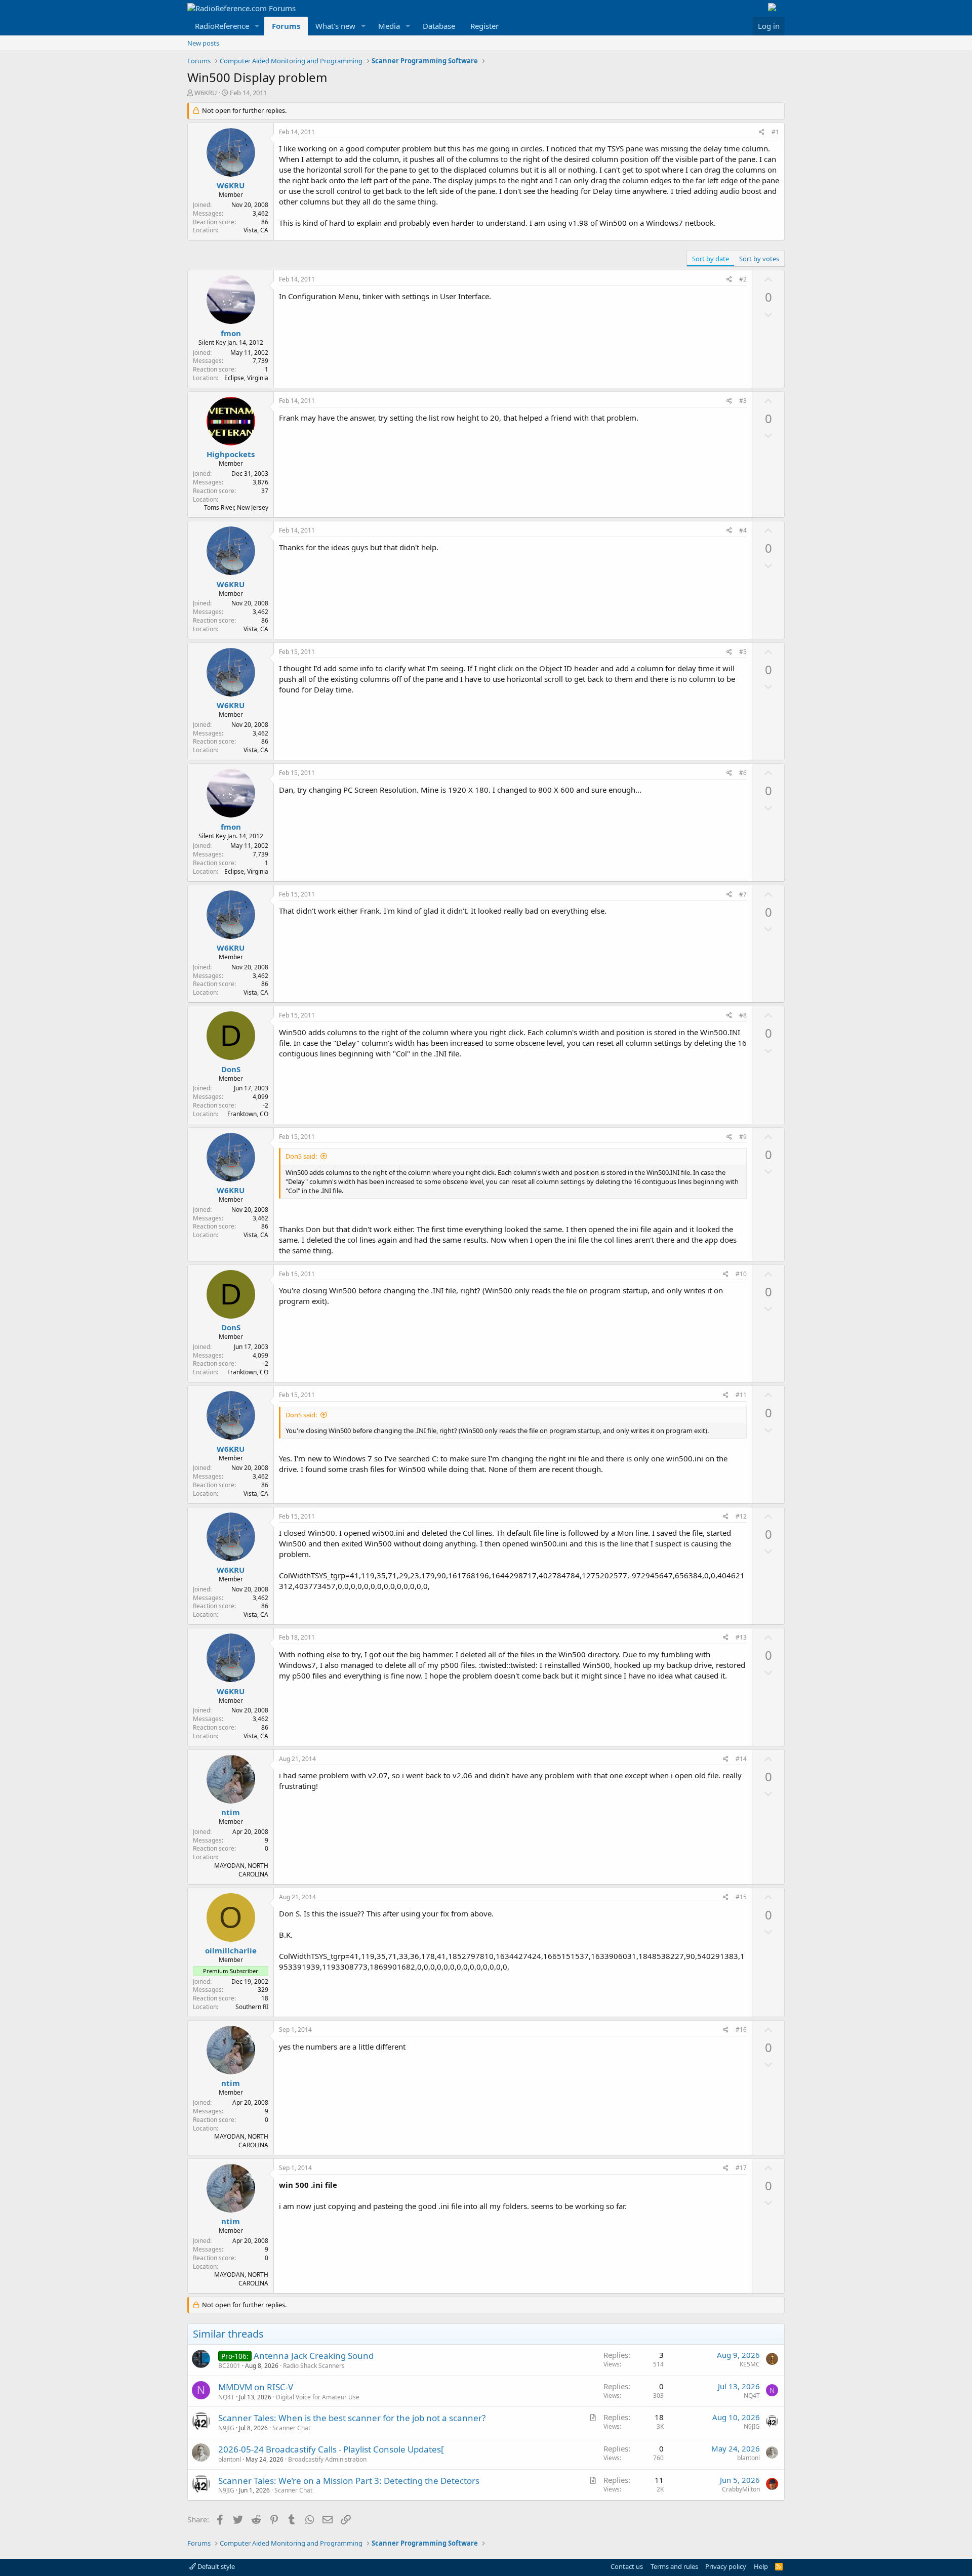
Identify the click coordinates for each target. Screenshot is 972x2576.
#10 (741, 1274)
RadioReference (222, 26)
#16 (741, 2030)
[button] (257, 26)
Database (439, 26)
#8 (743, 1015)
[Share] (762, 132)
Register (484, 26)
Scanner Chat (291, 2428)
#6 (743, 773)
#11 (741, 1395)
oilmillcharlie (231, 1950)
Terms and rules (674, 2566)
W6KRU (206, 93)
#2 (743, 279)
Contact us (627, 2566)
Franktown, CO (248, 1114)
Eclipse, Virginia (246, 378)
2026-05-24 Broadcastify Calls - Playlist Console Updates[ (331, 2449)
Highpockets (231, 454)
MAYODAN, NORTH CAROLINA (241, 1870)
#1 (775, 132)
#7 (743, 894)
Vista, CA (256, 230)
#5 (743, 652)
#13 (741, 1637)
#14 (741, 1759)
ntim (231, 1812)
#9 (743, 1137)
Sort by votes (759, 259)
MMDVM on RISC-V (256, 2387)
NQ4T (226, 2397)
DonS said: (301, 1156)
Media (389, 26)
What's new (335, 26)
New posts (203, 43)
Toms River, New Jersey (236, 507)
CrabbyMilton (741, 2489)
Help (761, 2566)
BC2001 (229, 2366)
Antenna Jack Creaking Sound (314, 2356)
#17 (741, 2168)
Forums (286, 26)
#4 (743, 530)
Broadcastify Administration (327, 2459)
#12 (741, 1516)
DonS (231, 1069)
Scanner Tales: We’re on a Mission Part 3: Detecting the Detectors (349, 2481)
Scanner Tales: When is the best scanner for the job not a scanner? (352, 2418)
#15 (741, 1897)
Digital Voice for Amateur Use (318, 2397)
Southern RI (252, 2007)
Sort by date (711, 259)
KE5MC (750, 2364)
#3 (743, 401)
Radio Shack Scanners (314, 2366)
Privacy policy (726, 2566)
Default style (215, 2566)
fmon (231, 333)
